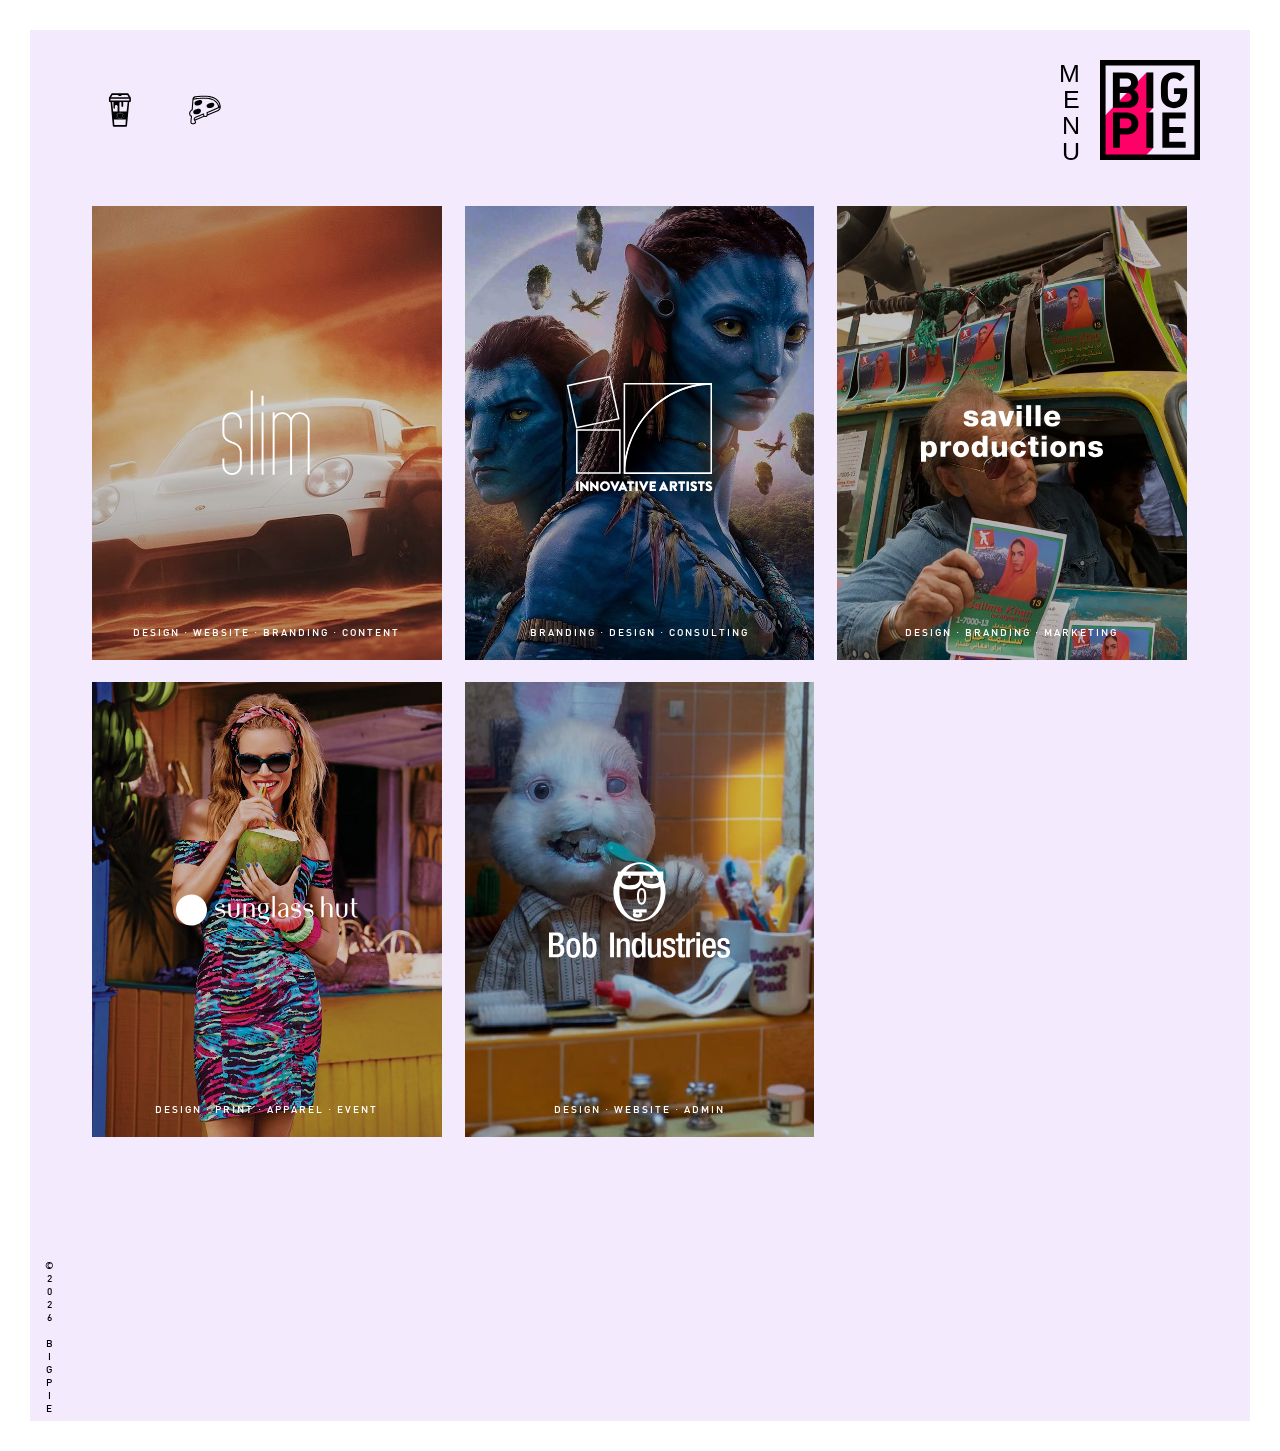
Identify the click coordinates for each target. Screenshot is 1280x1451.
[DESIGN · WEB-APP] (640, 1169)
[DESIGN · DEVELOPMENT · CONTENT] (267, 1169)
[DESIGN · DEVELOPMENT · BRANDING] (640, 1253)
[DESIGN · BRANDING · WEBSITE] (1012, 1337)
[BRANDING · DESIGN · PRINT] (1012, 1169)
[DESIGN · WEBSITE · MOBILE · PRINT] (267, 1253)
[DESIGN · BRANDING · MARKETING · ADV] (640, 1379)
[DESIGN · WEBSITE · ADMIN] (1012, 692)
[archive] (205, 131)
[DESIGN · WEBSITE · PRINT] (1012, 1211)
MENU (1069, 112)
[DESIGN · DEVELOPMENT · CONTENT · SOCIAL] (640, 1295)
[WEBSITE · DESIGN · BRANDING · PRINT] (1012, 1253)
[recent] (120, 131)
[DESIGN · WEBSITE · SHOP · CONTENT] (1012, 1295)
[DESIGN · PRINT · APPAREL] (1012, 1379)
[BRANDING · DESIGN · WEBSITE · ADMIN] (640, 1211)
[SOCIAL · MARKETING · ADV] (267, 1211)
